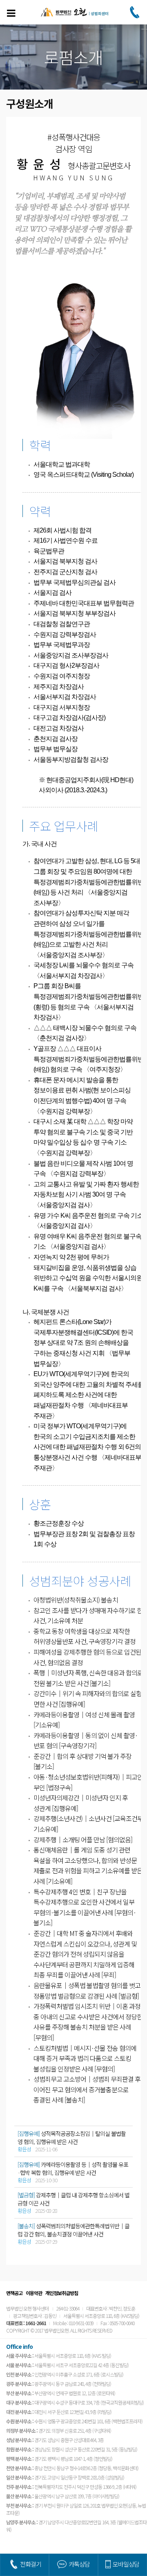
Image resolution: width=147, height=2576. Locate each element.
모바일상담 (126, 2564)
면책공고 (14, 2293)
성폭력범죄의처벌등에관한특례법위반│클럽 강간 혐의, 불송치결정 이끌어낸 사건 (73, 2230)
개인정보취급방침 (62, 2293)
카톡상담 (79, 2564)
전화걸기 (31, 2564)
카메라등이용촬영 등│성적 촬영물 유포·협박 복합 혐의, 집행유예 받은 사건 (73, 2168)
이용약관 (34, 2293)
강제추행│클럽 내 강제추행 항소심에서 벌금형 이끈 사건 (73, 2199)
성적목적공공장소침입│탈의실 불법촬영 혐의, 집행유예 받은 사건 (72, 2138)
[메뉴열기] (11, 13)
